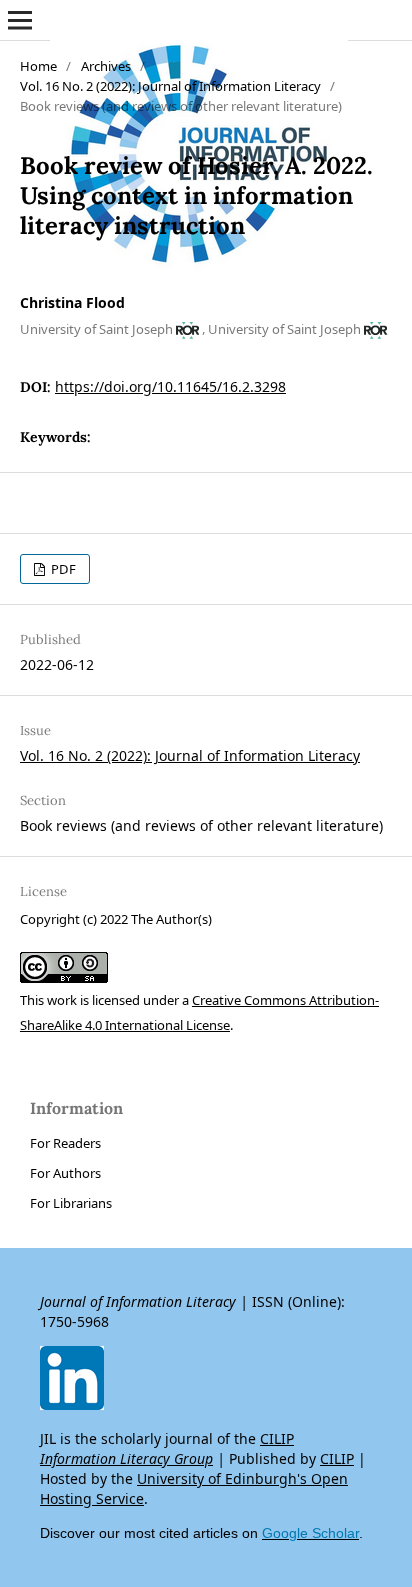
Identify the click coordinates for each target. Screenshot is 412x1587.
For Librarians (71, 1203)
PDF (62, 569)
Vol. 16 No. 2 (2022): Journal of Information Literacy (170, 86)
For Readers (65, 1143)
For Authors (65, 1173)
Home (38, 66)
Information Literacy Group (126, 1458)
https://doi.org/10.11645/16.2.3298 (170, 386)
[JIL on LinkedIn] (72, 1404)
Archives (106, 66)
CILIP (277, 1438)
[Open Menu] (20, 20)
